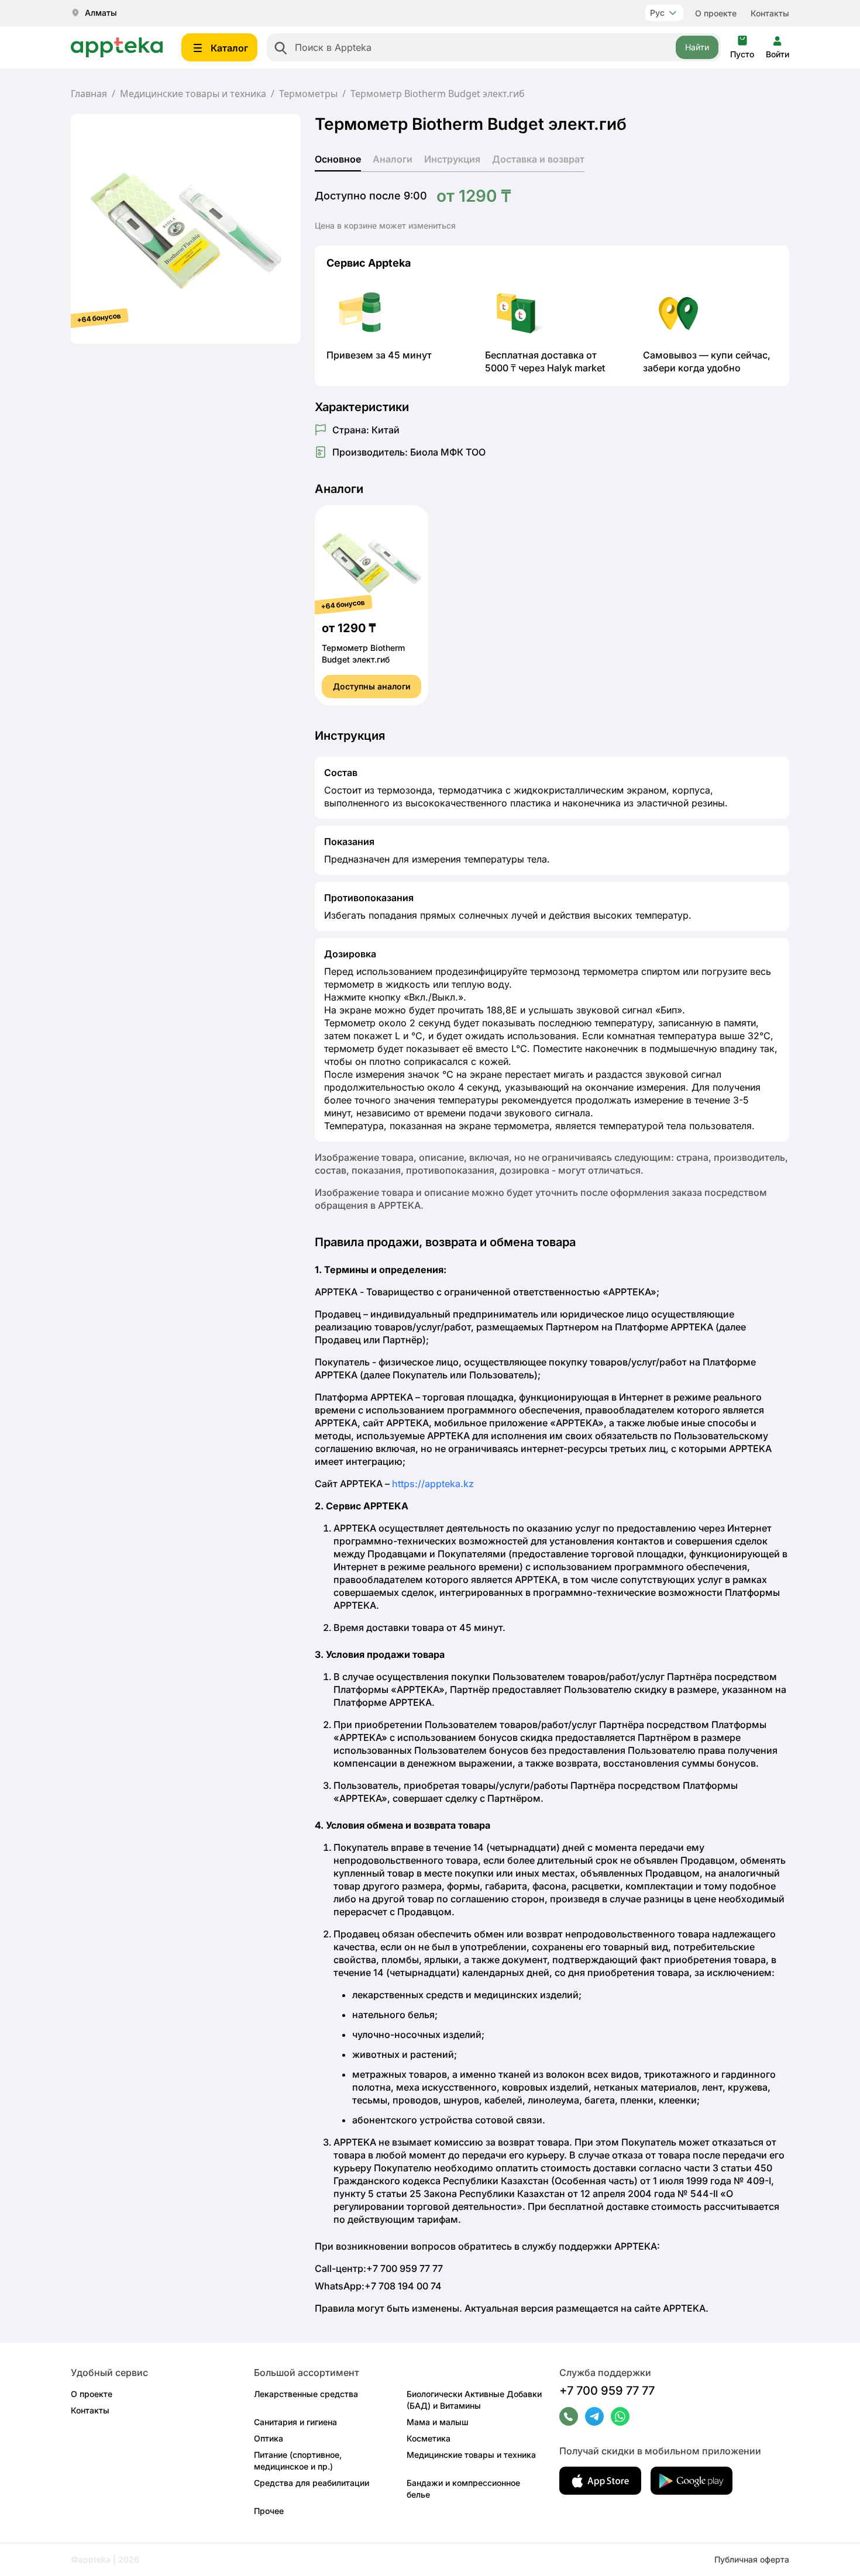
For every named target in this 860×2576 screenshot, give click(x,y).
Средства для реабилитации (312, 2483)
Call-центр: (379, 2268)
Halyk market (576, 368)
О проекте (716, 13)
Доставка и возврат (538, 159)
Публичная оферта (752, 2559)
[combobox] (494, 47)
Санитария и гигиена (295, 2422)
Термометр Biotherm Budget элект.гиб (363, 654)
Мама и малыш (438, 2422)
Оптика (269, 2438)
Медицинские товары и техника (193, 94)
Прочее (269, 2511)
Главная (89, 94)
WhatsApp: (378, 2286)
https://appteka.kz (433, 1484)
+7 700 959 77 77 (607, 2391)
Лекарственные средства (306, 2394)
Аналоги (393, 159)
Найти (697, 47)
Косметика (429, 2438)
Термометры (308, 94)
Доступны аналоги (372, 686)
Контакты (770, 13)
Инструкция (452, 159)
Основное (338, 159)
